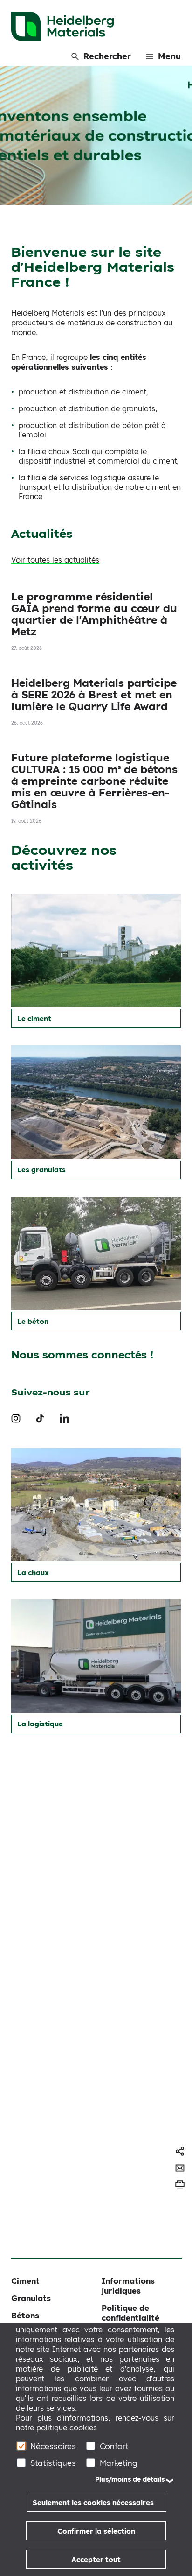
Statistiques (53, 2463)
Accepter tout (96, 2559)
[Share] (180, 2151)
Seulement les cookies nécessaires (93, 2502)
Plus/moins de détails (130, 2479)
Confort (114, 2446)
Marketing (119, 2463)
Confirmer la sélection (96, 2531)
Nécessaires (53, 2446)
